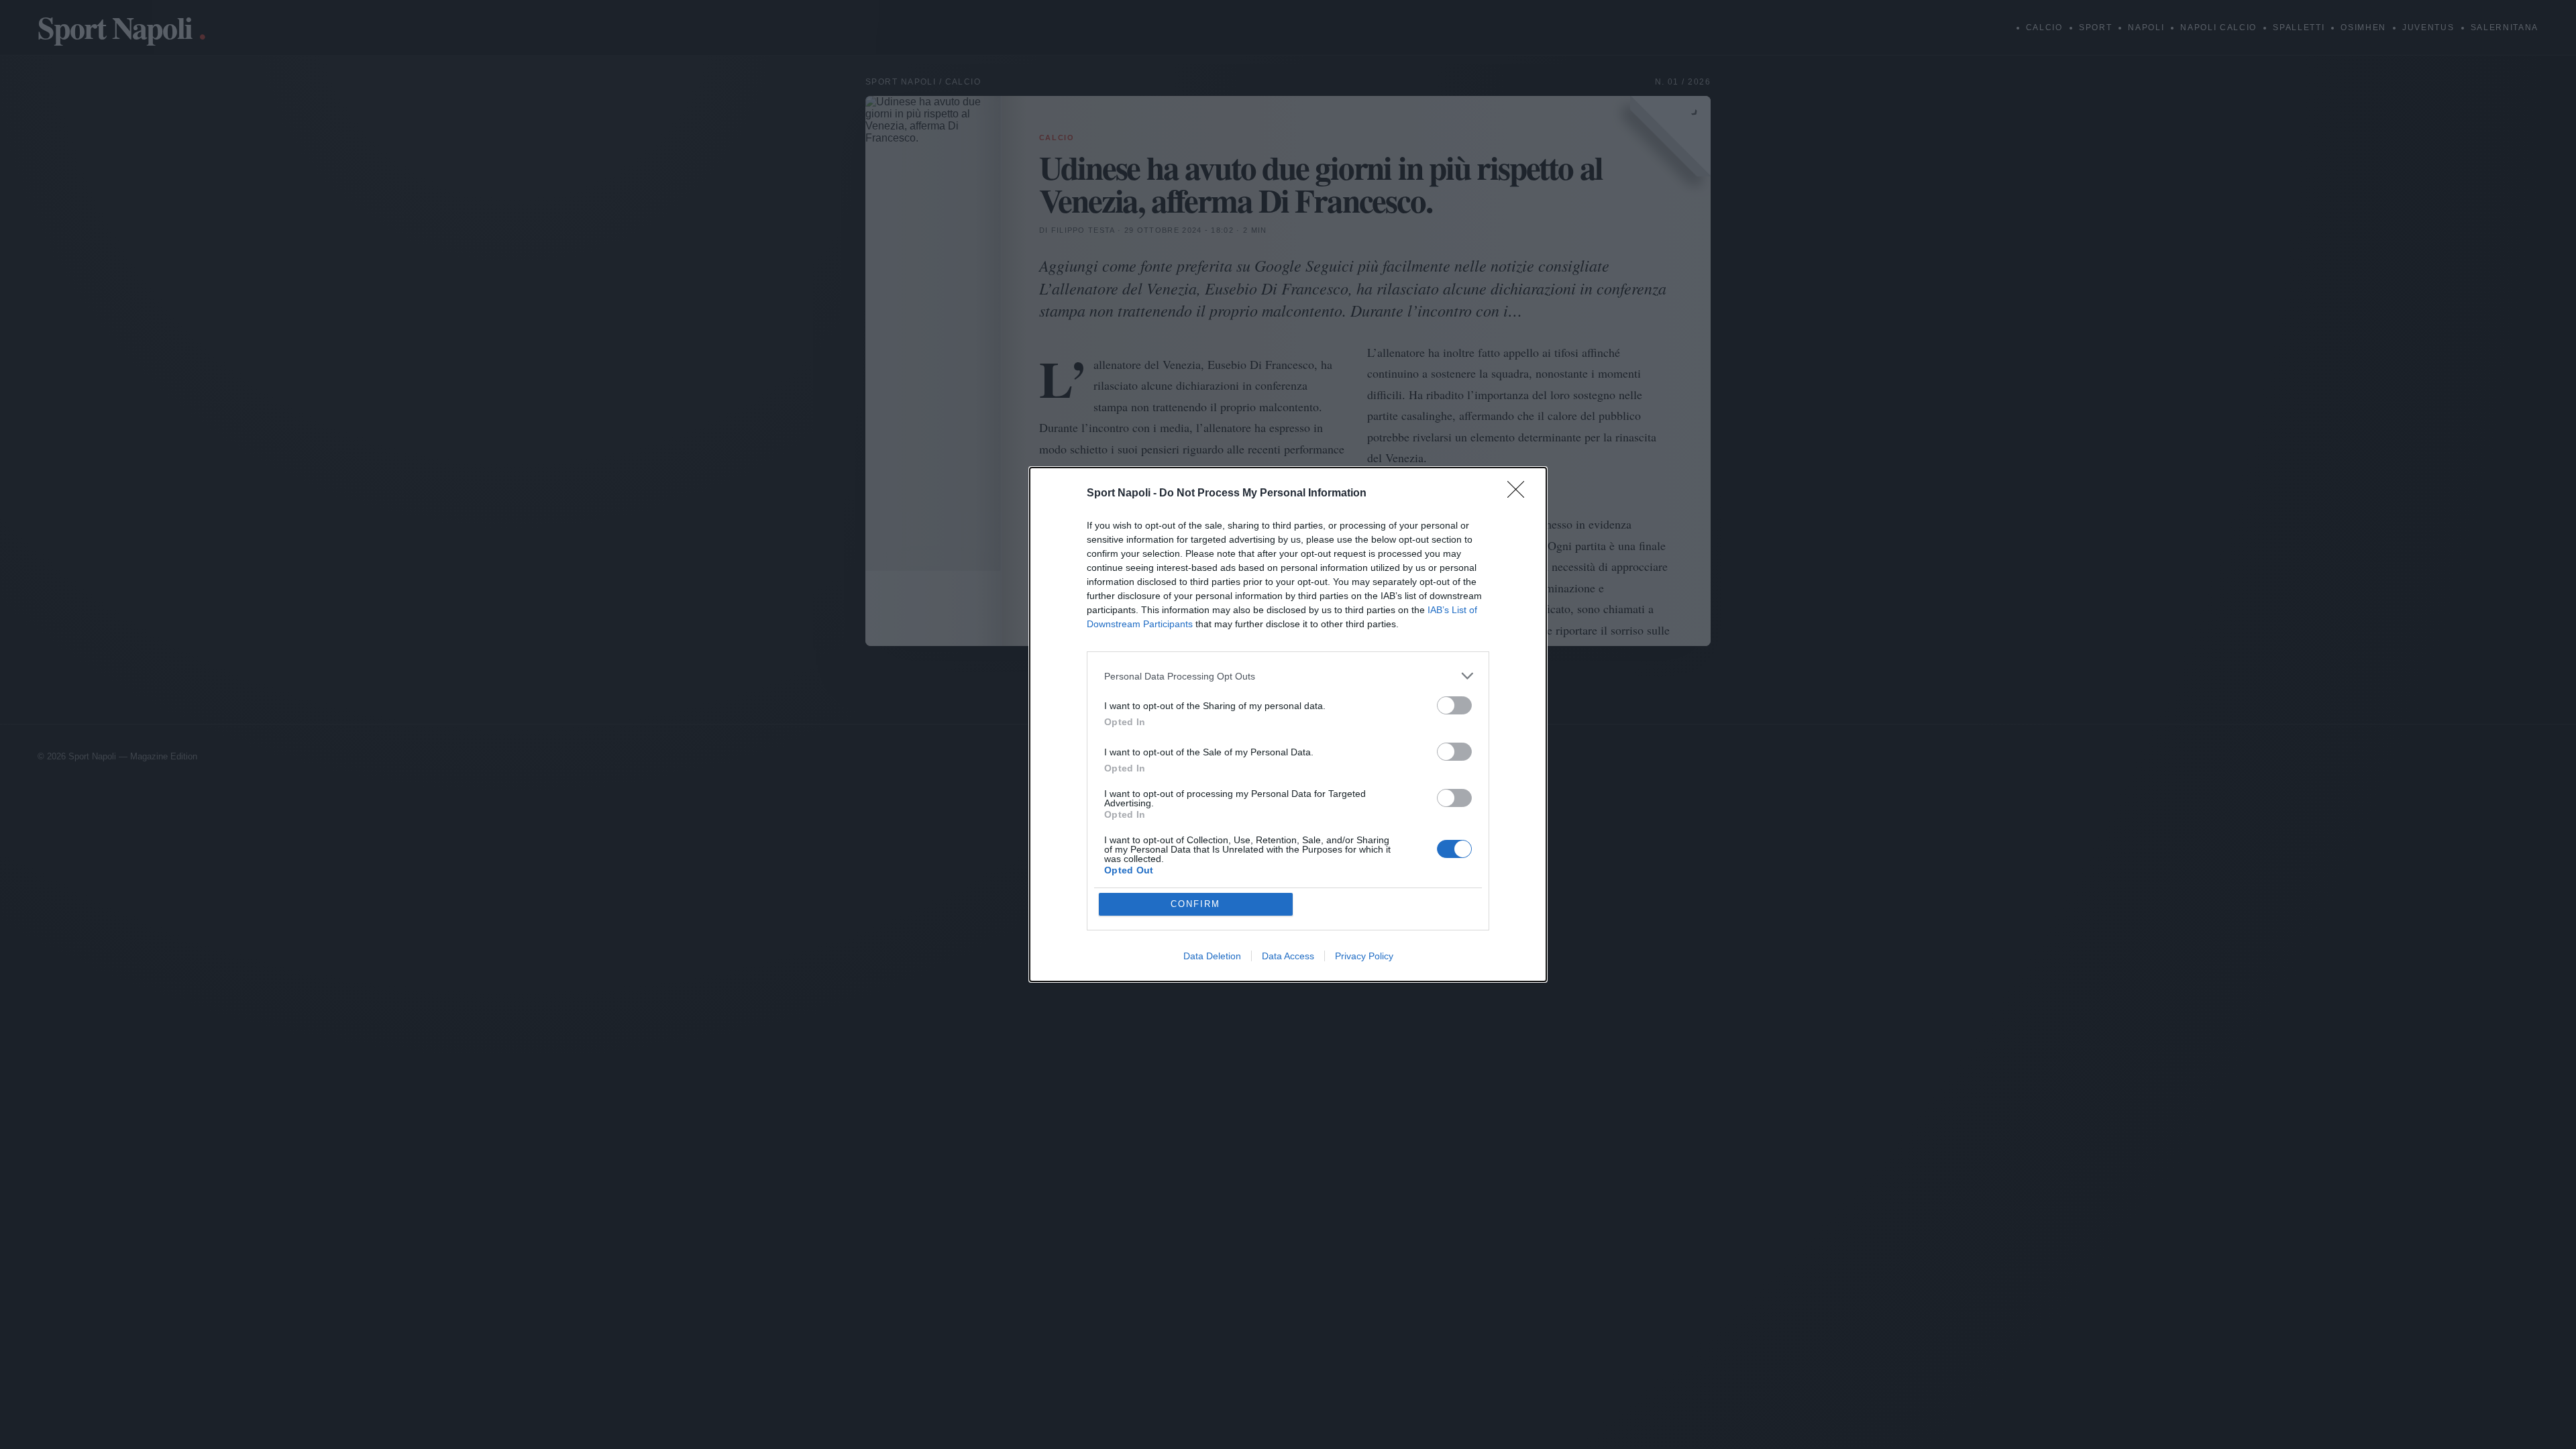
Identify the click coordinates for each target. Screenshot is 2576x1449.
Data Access (1288, 956)
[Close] (1520, 494)
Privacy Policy (1364, 956)
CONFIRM (1195, 904)
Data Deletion (1212, 956)
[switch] (1454, 705)
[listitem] (1288, 676)
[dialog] (1288, 724)
